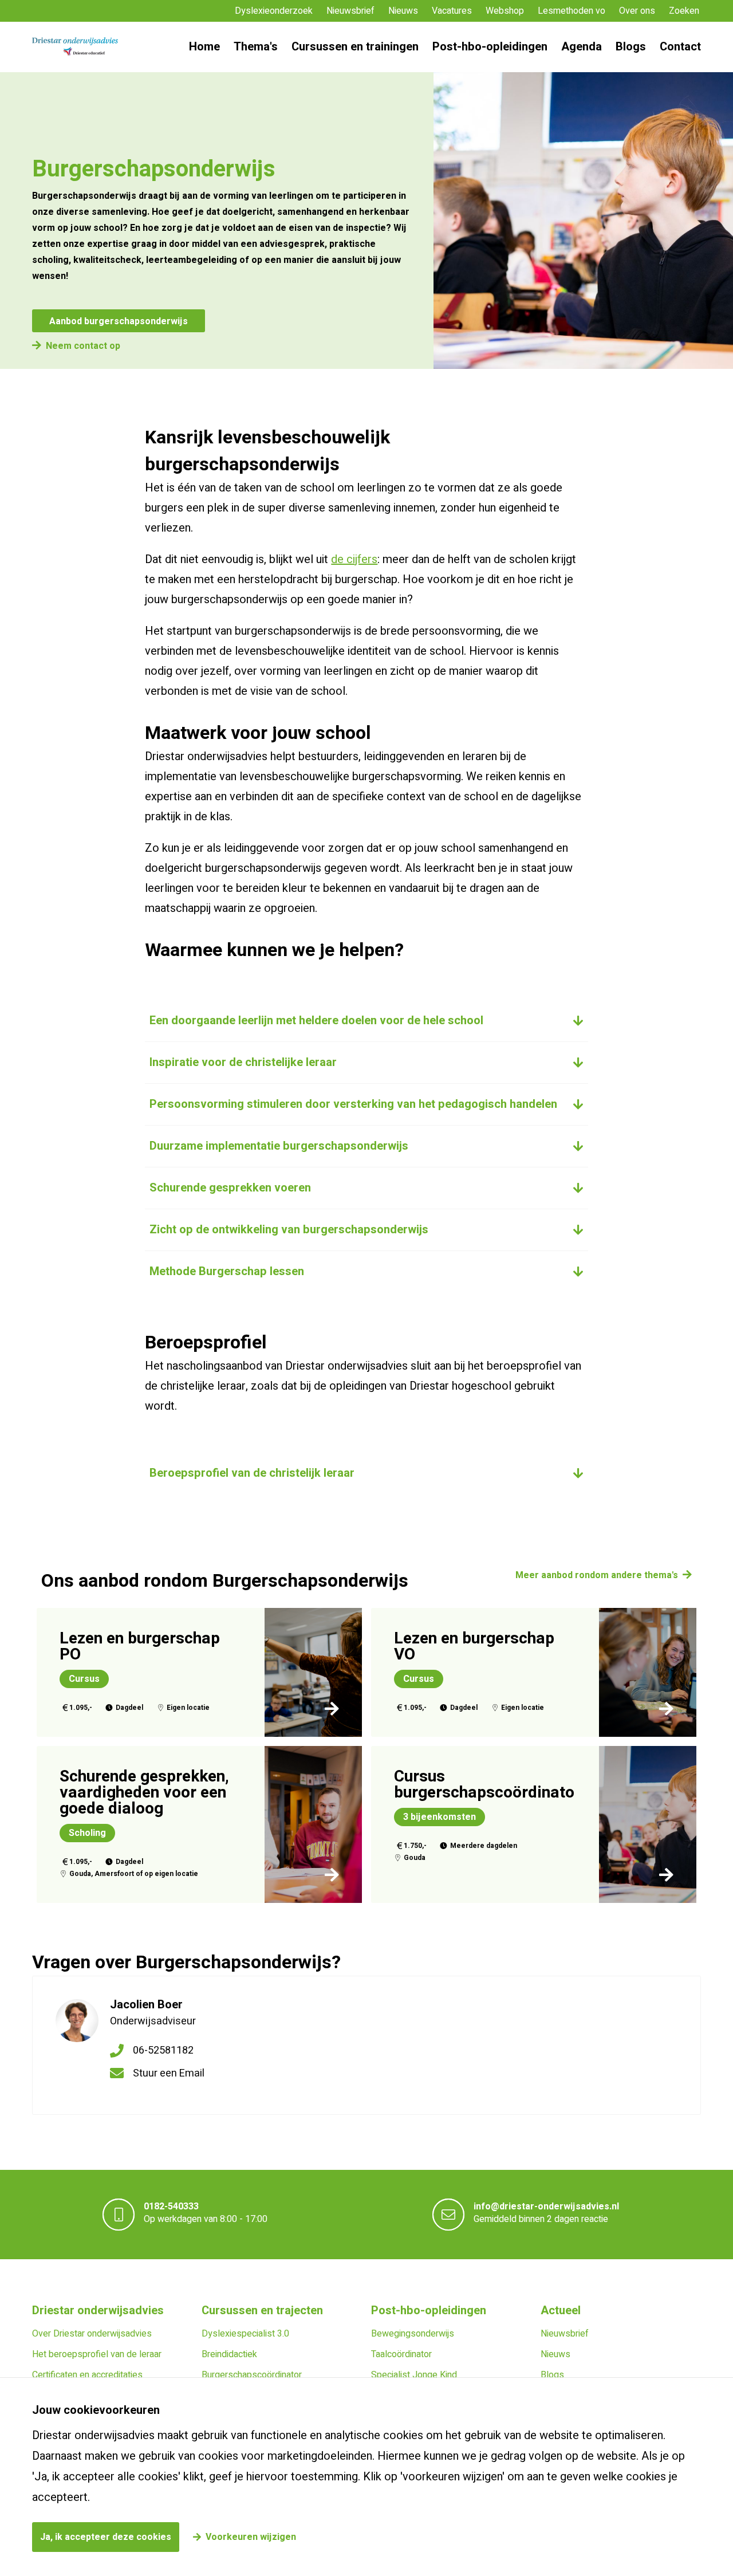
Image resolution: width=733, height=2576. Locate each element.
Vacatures (452, 11)
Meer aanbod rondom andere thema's (597, 1575)
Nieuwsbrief (350, 11)
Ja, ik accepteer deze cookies (106, 2537)
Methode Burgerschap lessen (227, 1271)
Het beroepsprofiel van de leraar (97, 2354)
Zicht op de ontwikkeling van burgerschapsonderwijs (289, 1230)
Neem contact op (83, 346)
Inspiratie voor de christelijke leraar (243, 1062)
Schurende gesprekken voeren (230, 1188)
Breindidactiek (229, 2354)
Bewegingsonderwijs (413, 2334)
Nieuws (403, 11)
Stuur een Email (169, 2073)
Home (204, 47)
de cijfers (354, 559)
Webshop (505, 11)
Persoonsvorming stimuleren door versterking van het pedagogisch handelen (353, 1104)
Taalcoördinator (401, 2354)
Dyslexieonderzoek (274, 11)
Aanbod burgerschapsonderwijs (119, 321)
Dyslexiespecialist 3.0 (245, 2334)
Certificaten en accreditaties (87, 2375)
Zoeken (684, 11)
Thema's (256, 47)
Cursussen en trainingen (355, 47)
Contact (680, 47)
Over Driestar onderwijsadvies (92, 2334)
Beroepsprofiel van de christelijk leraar (252, 1473)
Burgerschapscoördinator (252, 2375)
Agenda (582, 47)
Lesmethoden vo (572, 11)
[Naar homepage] (75, 47)
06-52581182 (163, 2050)
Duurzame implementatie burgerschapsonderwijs (279, 1146)
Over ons (637, 11)
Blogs (631, 47)
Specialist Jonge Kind (414, 2375)
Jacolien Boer (146, 2005)
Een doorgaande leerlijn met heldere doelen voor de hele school (316, 1020)
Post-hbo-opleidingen (490, 47)
